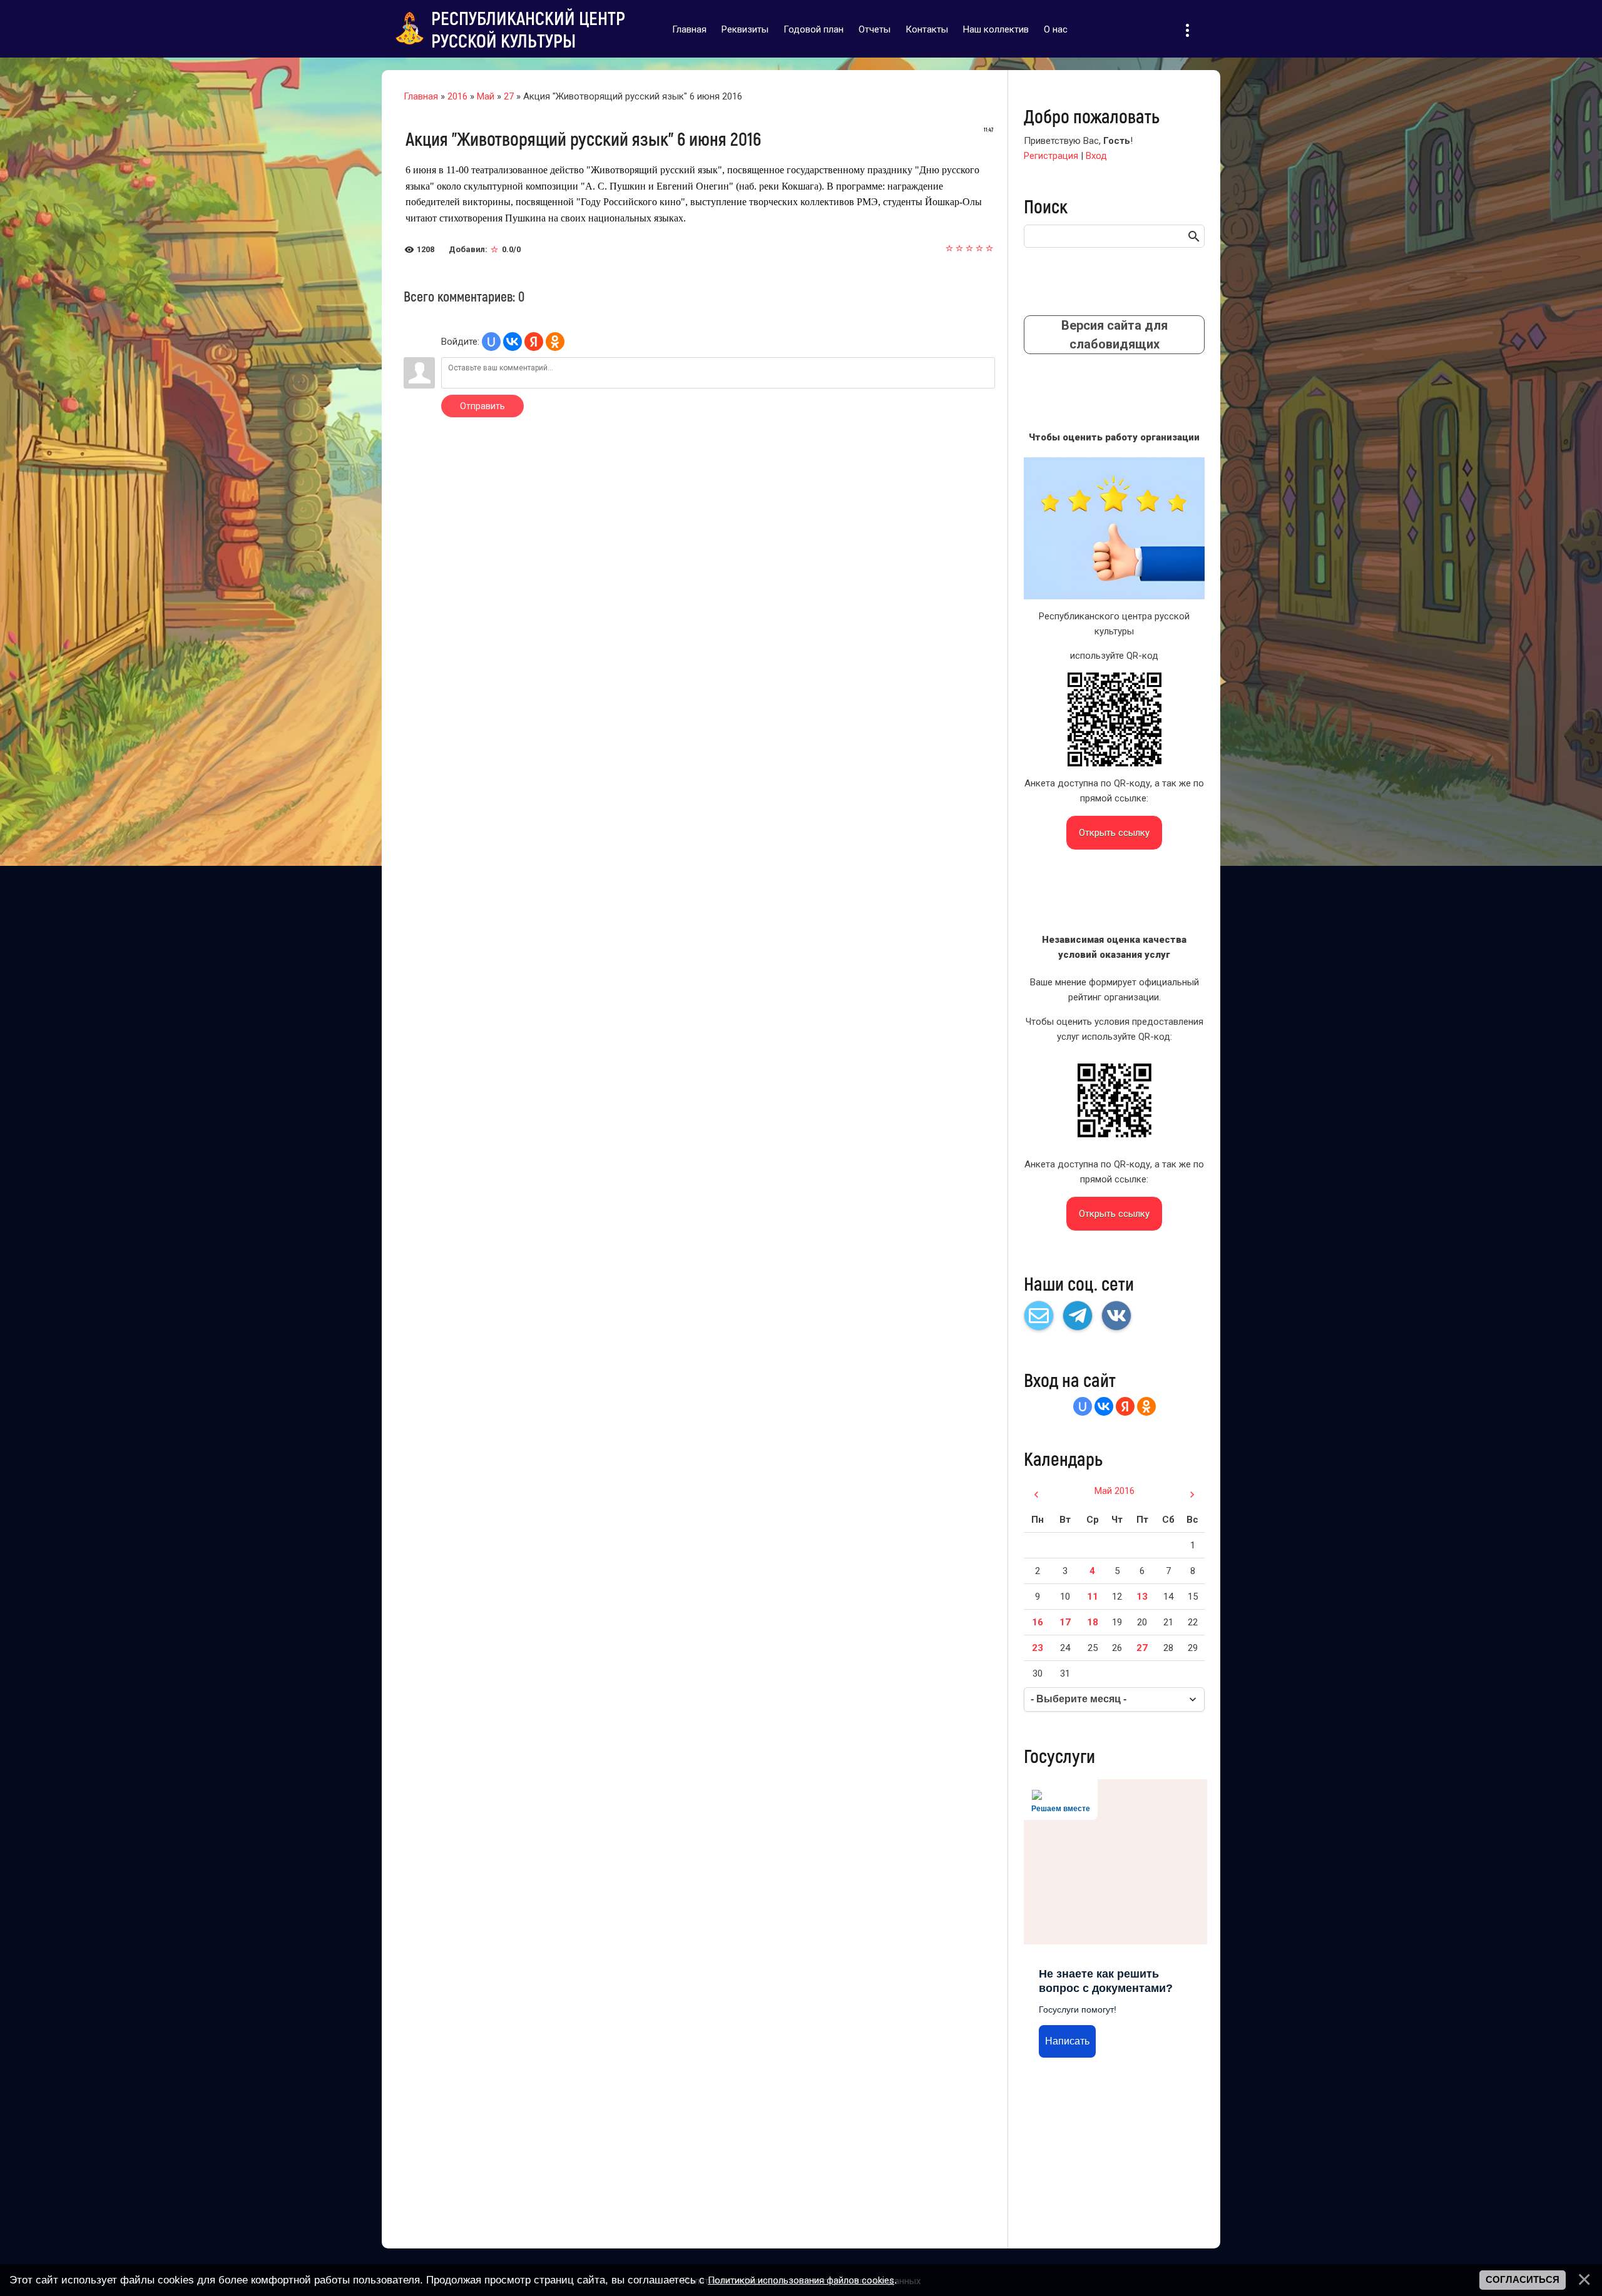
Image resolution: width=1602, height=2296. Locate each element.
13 (1142, 1597)
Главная (421, 96)
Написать (1067, 2041)
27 (509, 96)
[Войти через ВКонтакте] (513, 342)
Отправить (482, 406)
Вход (1096, 156)
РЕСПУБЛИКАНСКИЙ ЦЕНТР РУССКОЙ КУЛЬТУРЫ (528, 29)
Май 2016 (1115, 1491)
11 (1093, 1597)
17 (1065, 1622)
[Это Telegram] (1078, 1316)
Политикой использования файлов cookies (801, 2280)
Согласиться (1523, 2280)
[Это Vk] (1116, 1316)
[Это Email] (1039, 1316)
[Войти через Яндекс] (534, 342)
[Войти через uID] (491, 342)
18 (1093, 1622)
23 (1038, 1648)
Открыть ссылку (1114, 833)
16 (1038, 1622)
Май (486, 96)
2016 (457, 96)
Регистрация (1051, 156)
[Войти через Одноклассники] (555, 342)
